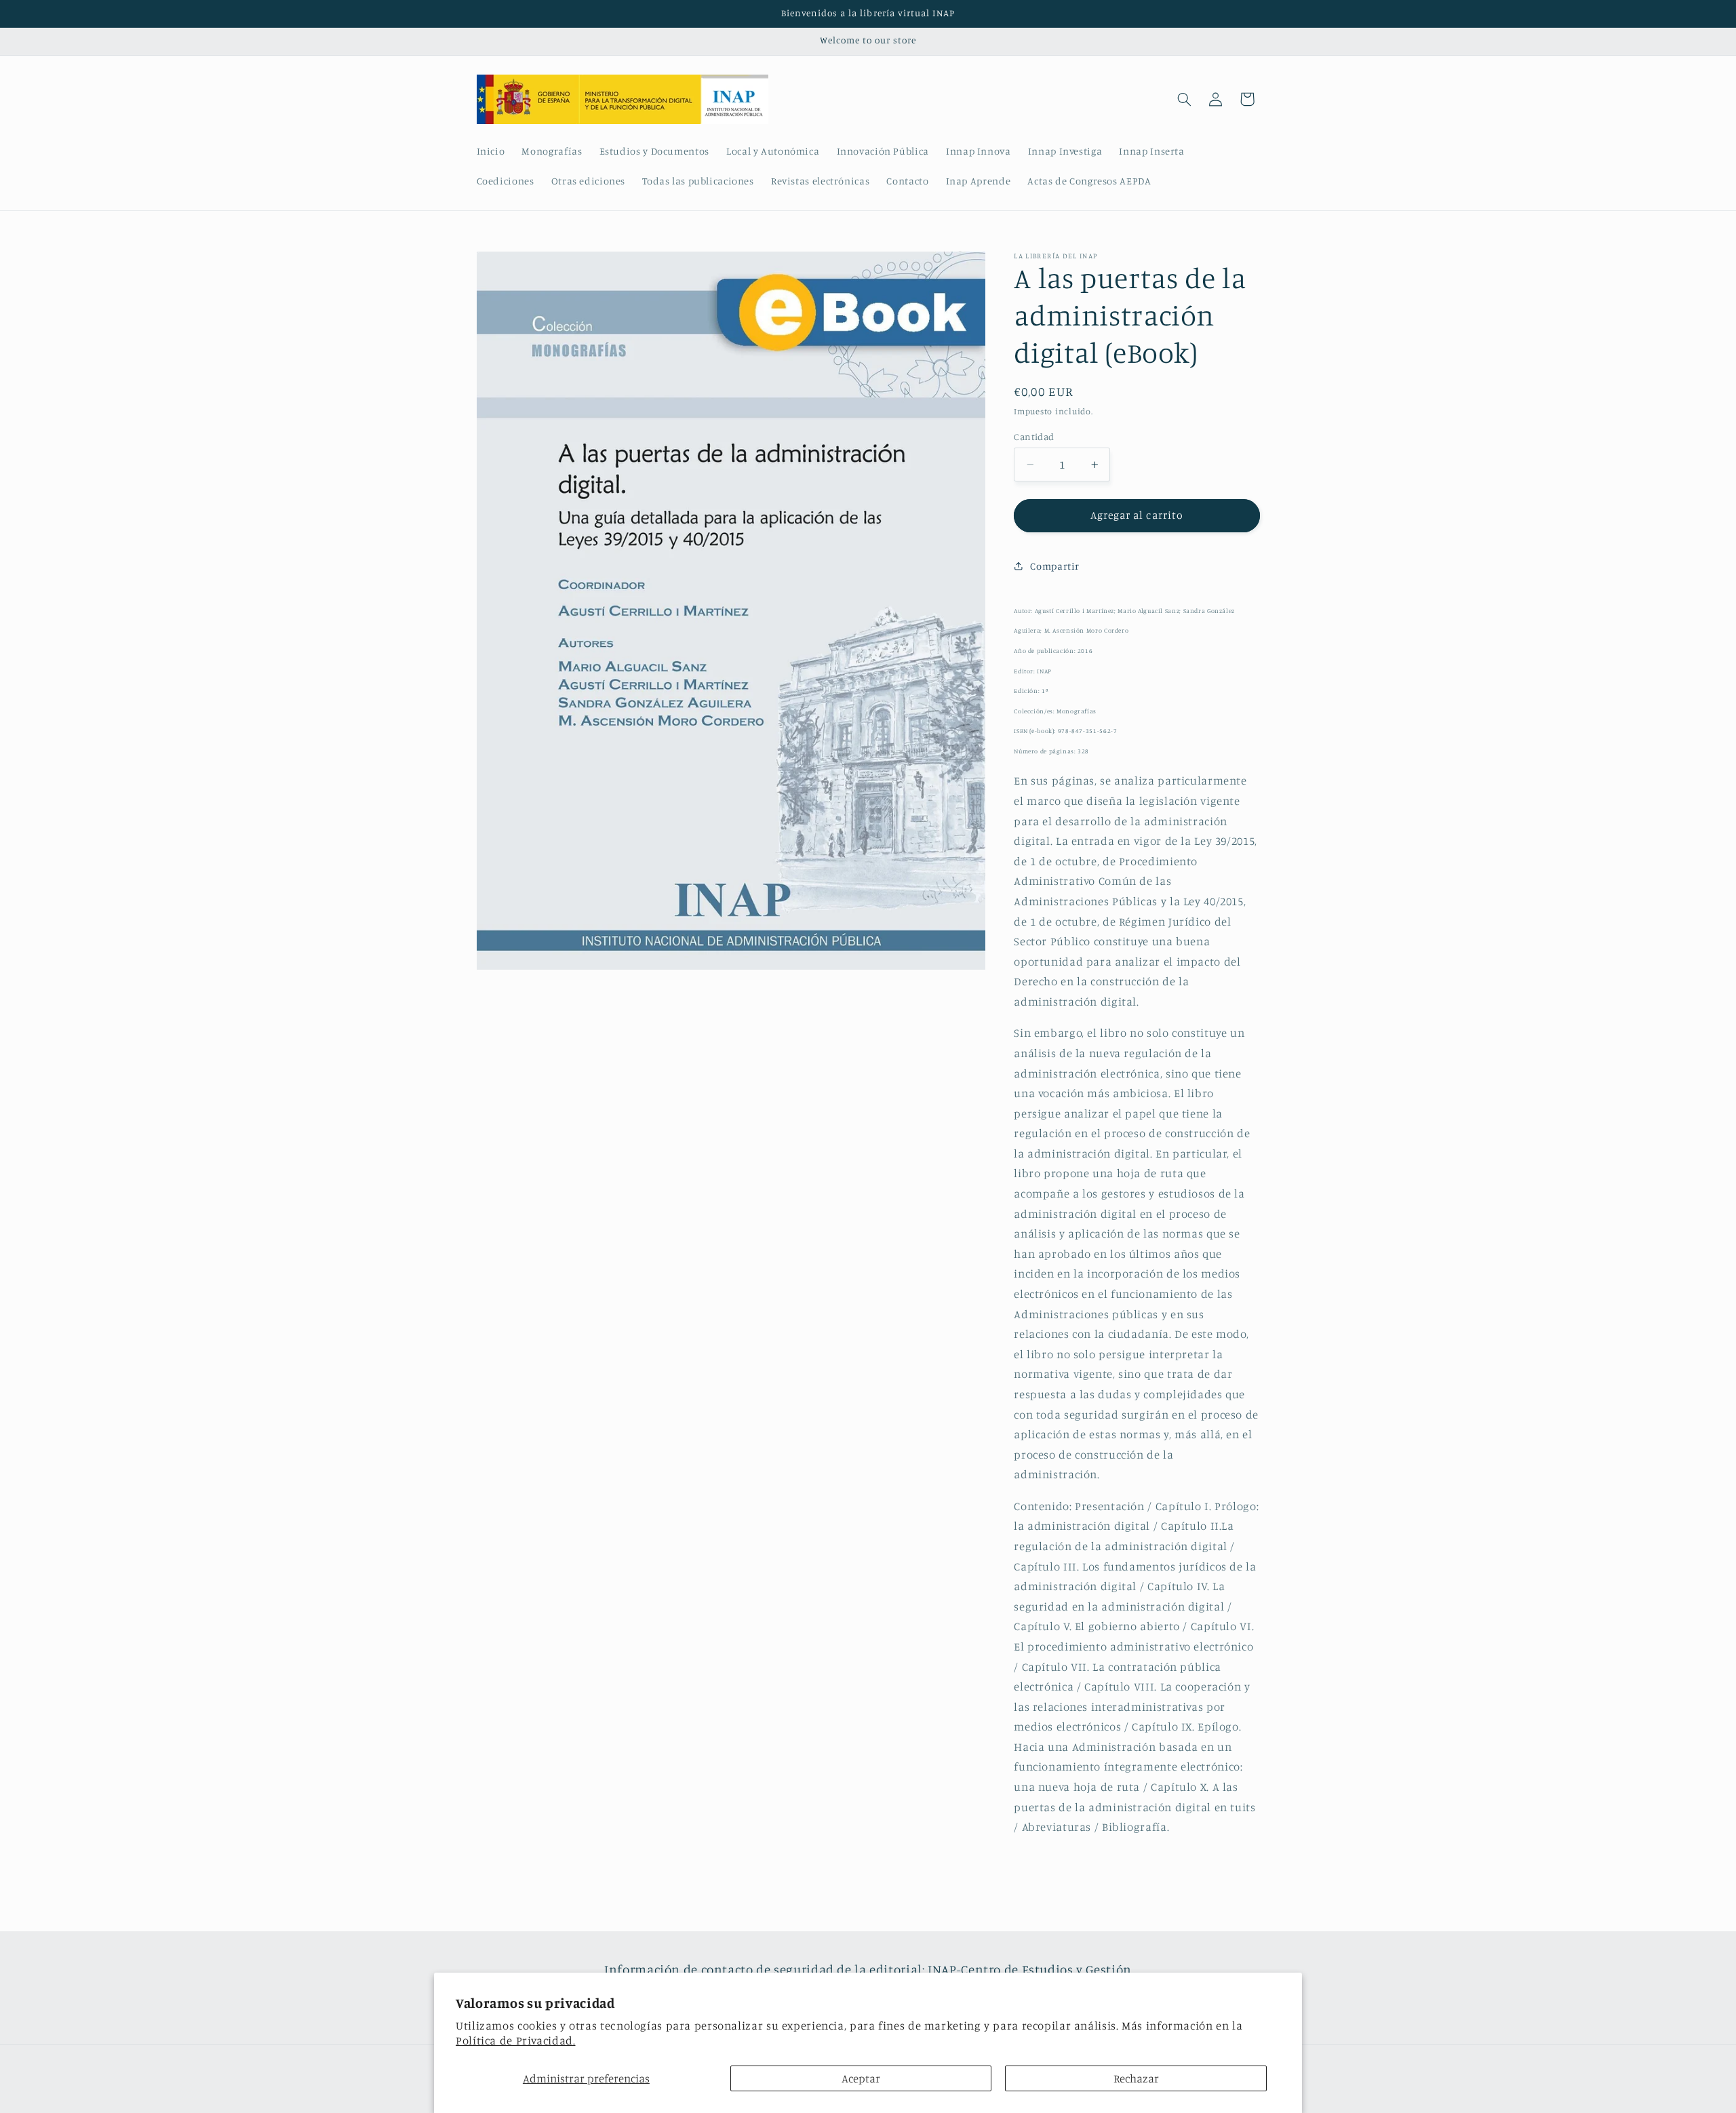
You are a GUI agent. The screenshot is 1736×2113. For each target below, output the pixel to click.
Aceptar (861, 2078)
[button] (1184, 99)
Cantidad (1034, 437)
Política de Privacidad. (516, 2040)
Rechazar (1136, 2078)
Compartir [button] (1055, 566)
